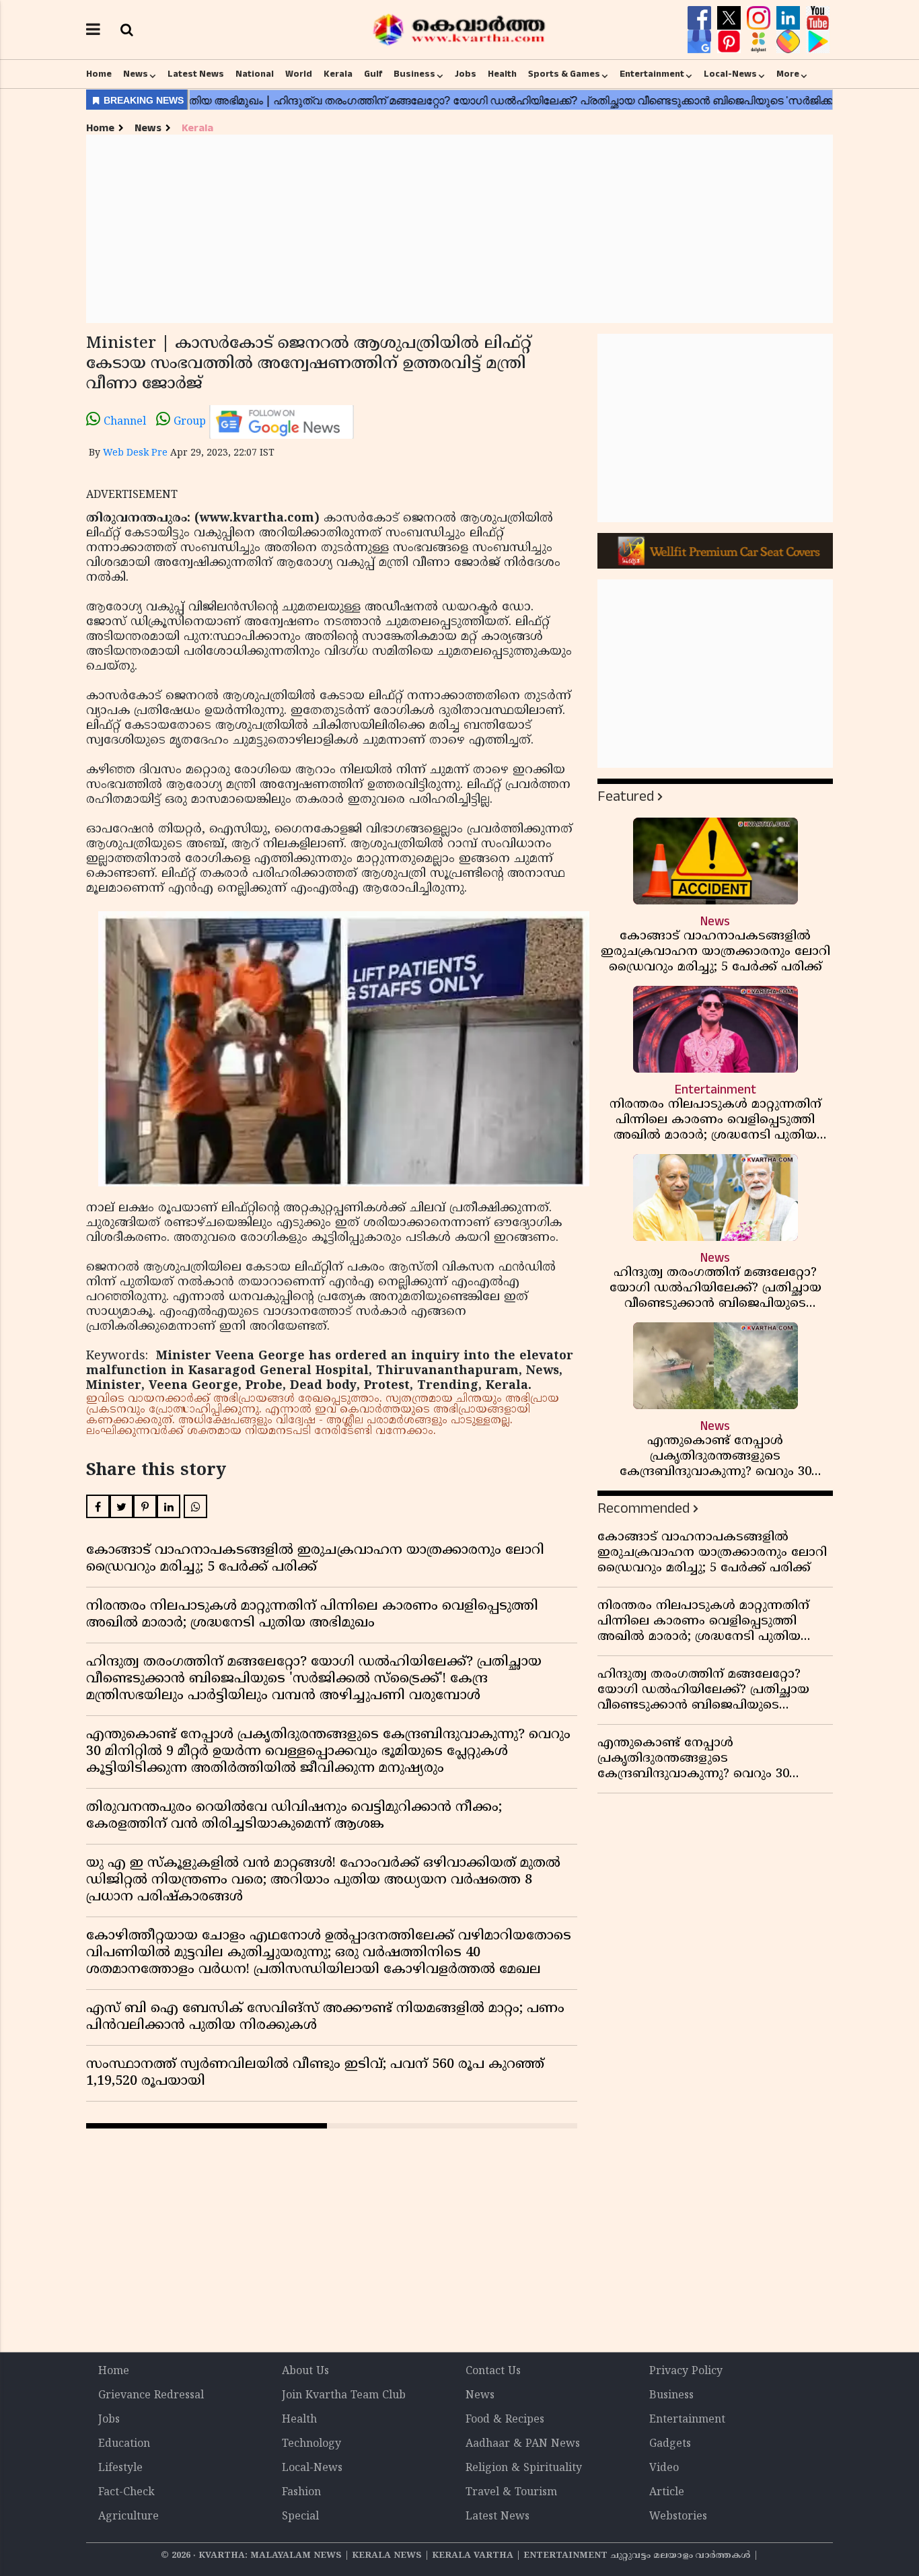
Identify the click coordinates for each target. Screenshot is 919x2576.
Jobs (466, 74)
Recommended (644, 1508)
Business (414, 74)
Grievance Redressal (151, 2396)
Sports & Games (564, 74)
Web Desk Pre (135, 453)
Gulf (373, 74)
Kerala (338, 74)
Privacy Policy (686, 2371)
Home (99, 74)
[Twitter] (731, 18)
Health (502, 74)
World (299, 74)
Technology (311, 2444)
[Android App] (818, 42)
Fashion (301, 2493)
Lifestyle (120, 2468)
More (788, 74)
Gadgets (670, 2444)
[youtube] (818, 18)
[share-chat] (790, 42)
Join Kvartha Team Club (344, 2396)
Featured (626, 796)
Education (124, 2444)
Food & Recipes (505, 2420)
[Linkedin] (790, 18)
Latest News (196, 74)
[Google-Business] (701, 42)
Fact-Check (126, 2493)
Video (664, 2468)
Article (667, 2493)
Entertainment (652, 74)
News (136, 74)
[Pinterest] (731, 42)
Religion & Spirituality (524, 2468)
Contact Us (493, 2371)
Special (300, 2517)
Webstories (678, 2517)
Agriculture (128, 2517)
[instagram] (760, 18)
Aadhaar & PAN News (523, 2444)
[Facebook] (701, 18)
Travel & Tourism (511, 2493)
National (255, 74)
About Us (305, 2371)
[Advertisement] (459, 229)
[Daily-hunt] (760, 42)
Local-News (730, 74)
